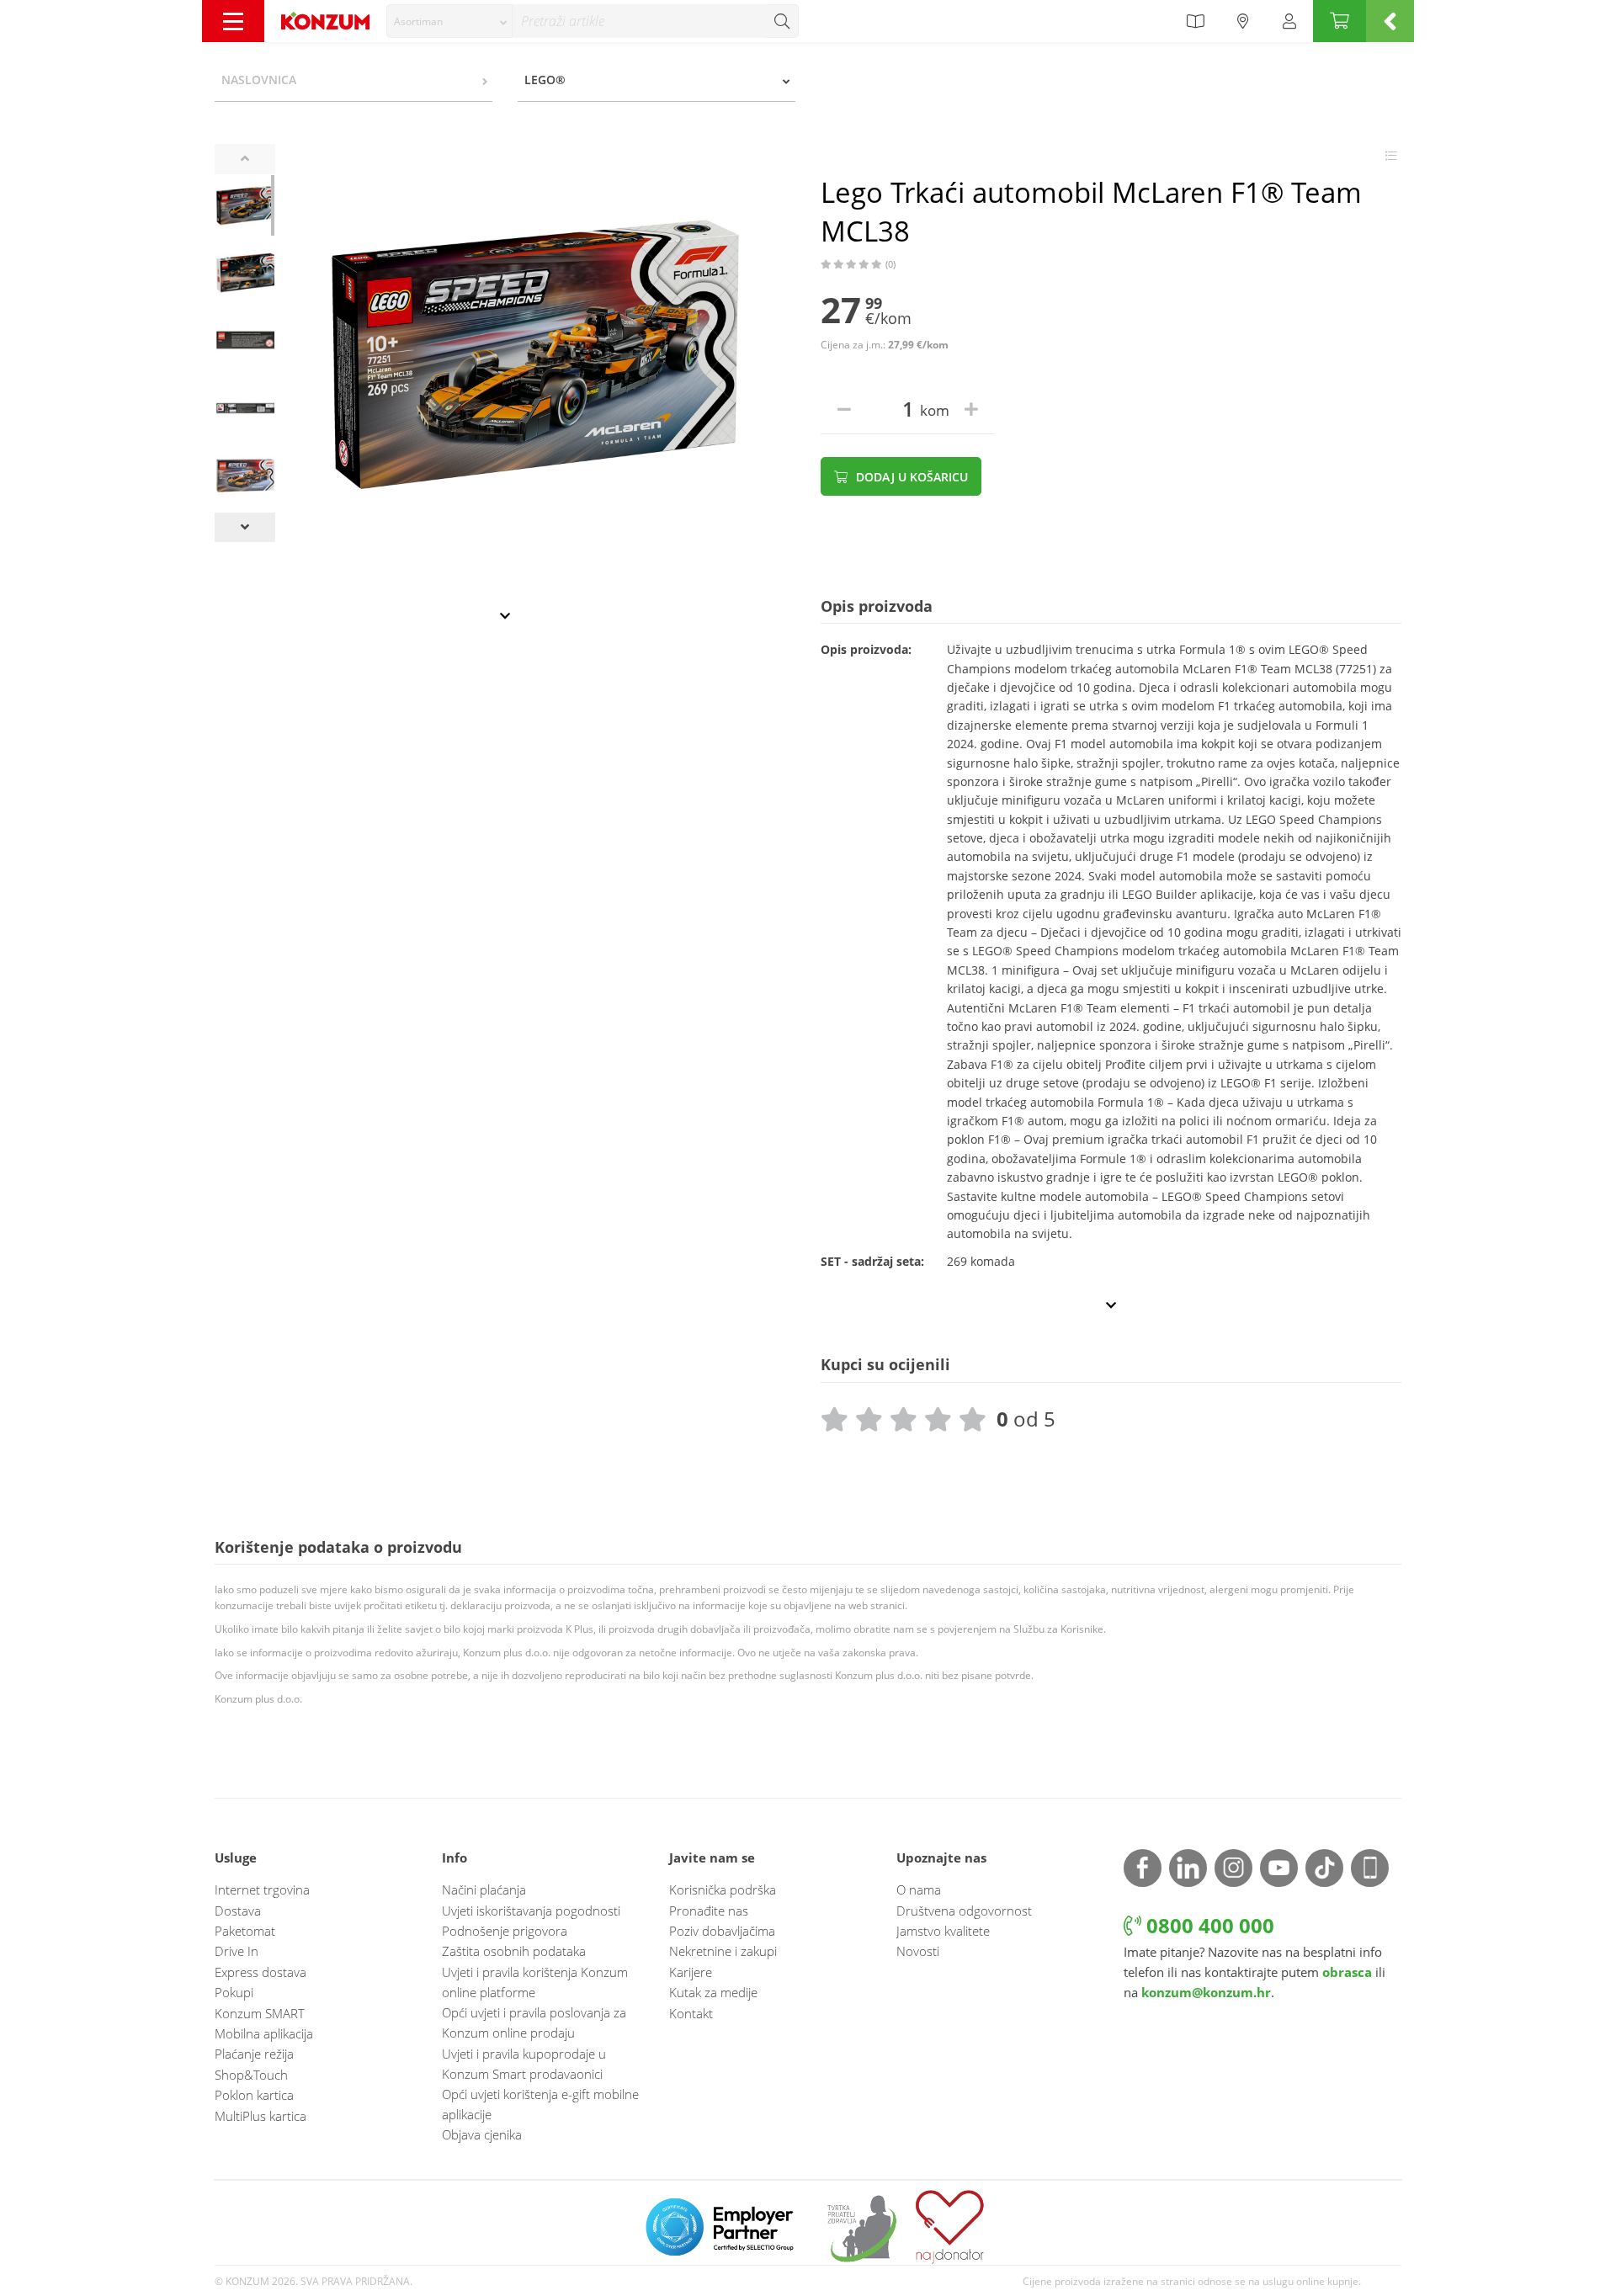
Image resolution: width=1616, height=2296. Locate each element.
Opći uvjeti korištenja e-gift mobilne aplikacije (540, 2104)
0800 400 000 (1208, 1925)
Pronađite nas (709, 1911)
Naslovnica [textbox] (259, 80)
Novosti (918, 1951)
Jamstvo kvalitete (943, 1931)
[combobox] (449, 21)
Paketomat (245, 1931)
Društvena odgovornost (964, 1911)
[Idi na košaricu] (1340, 21)
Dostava (238, 1911)
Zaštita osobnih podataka (514, 1951)
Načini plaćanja (484, 1889)
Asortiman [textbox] (418, 21)
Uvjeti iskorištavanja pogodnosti (531, 1911)
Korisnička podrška (723, 1889)
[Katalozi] (1195, 21)
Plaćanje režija (254, 2054)
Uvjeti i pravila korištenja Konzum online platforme (535, 1982)
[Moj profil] (1289, 21)
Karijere (691, 1972)
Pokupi (234, 1992)
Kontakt (691, 2013)
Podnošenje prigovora (505, 1931)
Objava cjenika (482, 2134)
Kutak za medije (713, 1992)
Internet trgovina (262, 1889)
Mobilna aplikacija (264, 2033)
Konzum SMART (260, 2013)
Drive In (237, 1951)
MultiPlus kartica (260, 2116)
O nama (919, 1889)
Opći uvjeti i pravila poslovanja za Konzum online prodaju (534, 2022)
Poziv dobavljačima (722, 1931)
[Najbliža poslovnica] (1243, 21)
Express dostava (260, 1972)
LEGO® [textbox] (545, 80)
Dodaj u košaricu (910, 477)
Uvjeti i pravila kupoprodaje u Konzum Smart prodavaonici (524, 2064)
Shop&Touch (251, 2075)
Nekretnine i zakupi (723, 1951)
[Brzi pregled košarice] (1390, 21)
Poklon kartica (254, 2095)
